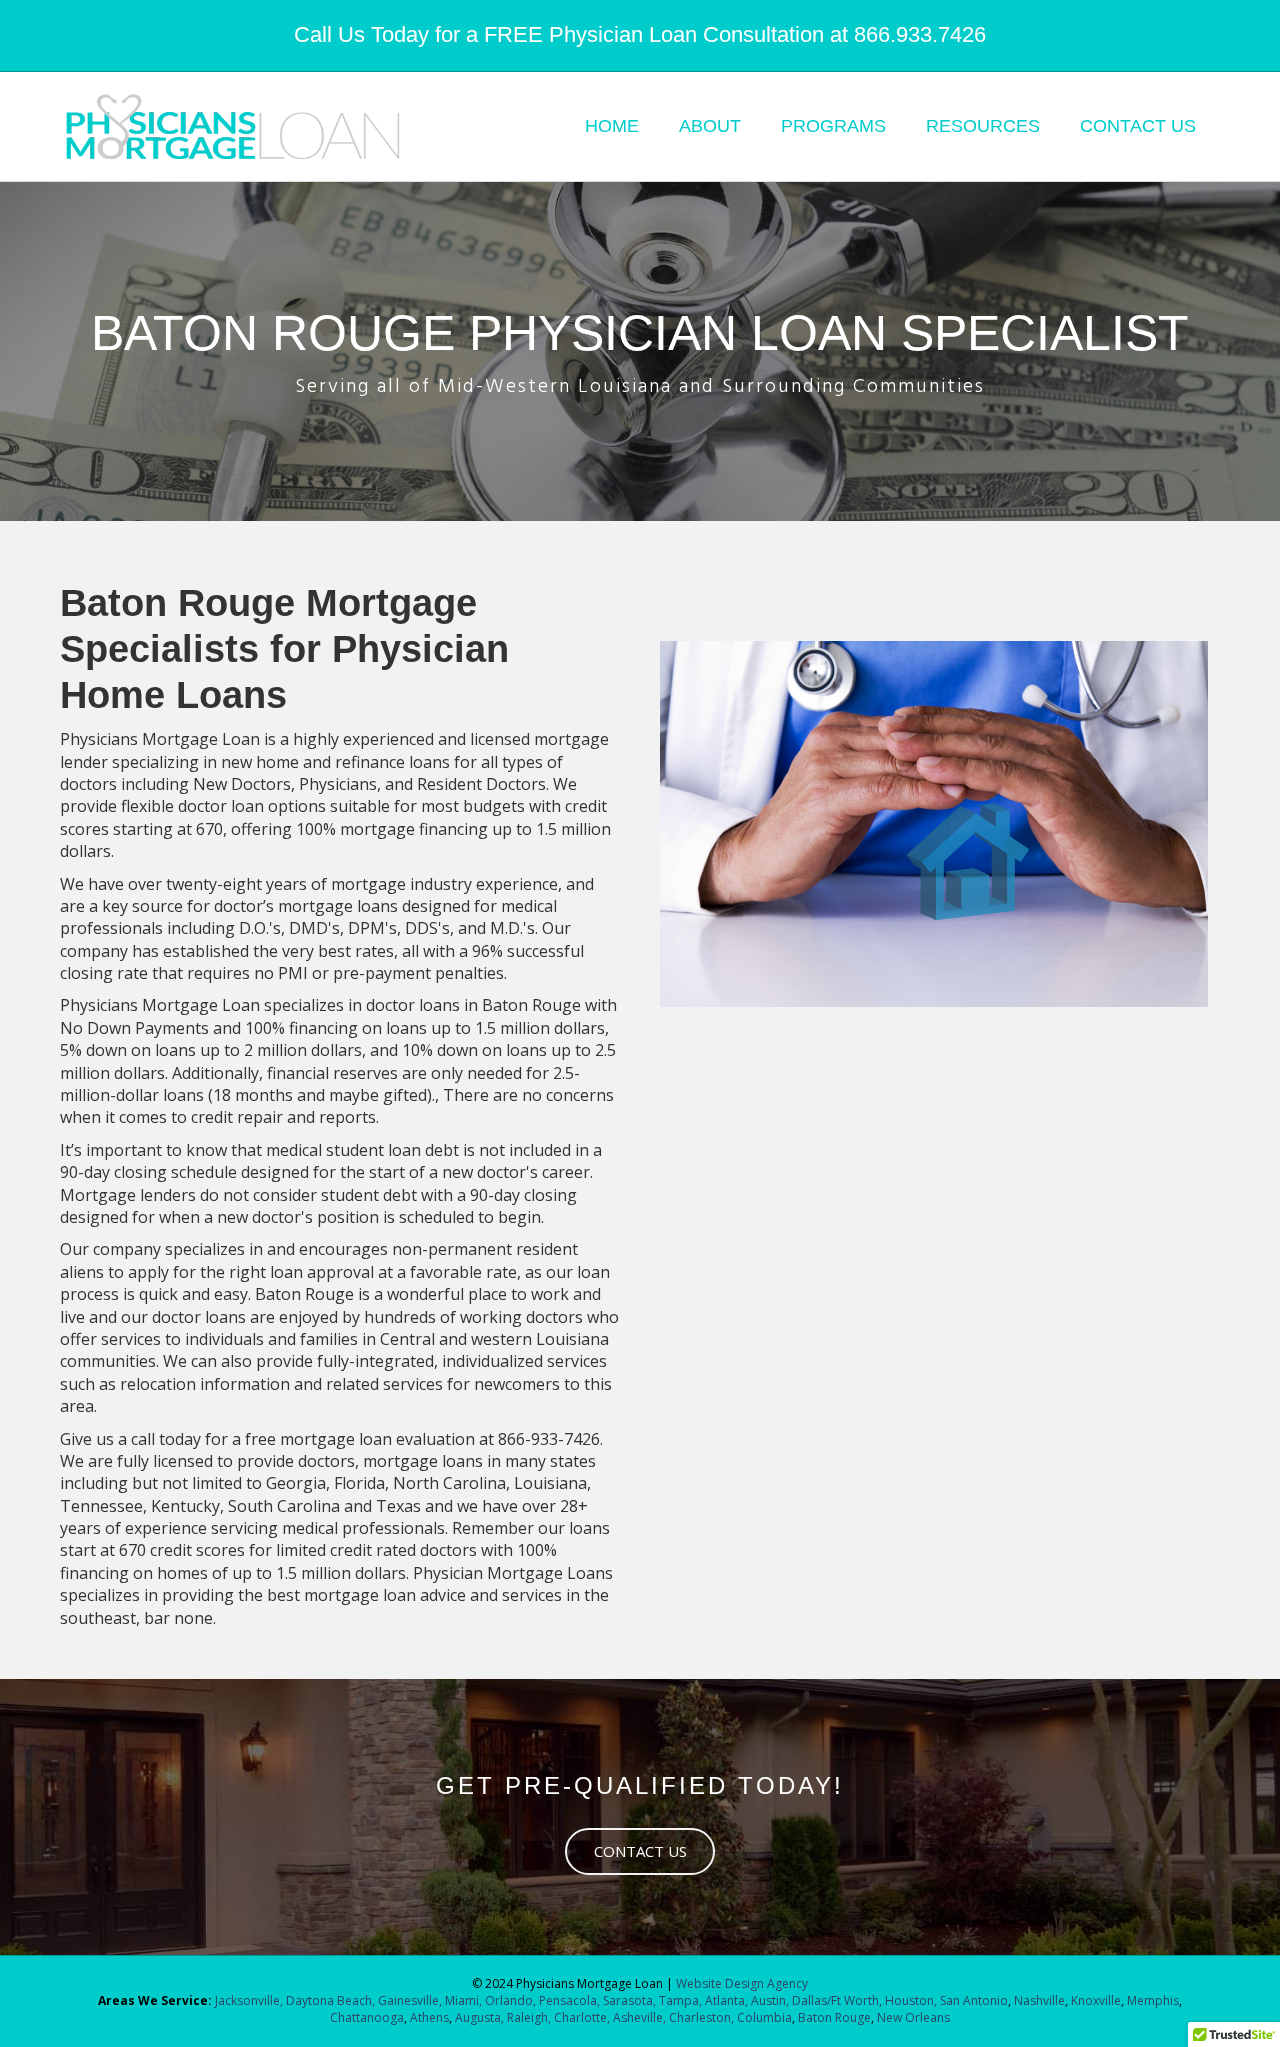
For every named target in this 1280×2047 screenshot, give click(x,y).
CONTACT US (1138, 126)
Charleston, (701, 2017)
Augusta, (479, 2017)
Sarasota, (631, 2000)
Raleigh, (529, 2017)
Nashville (1039, 2000)
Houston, (911, 2000)
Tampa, (680, 2000)
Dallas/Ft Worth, (838, 2000)
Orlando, (512, 2000)
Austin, (770, 2000)
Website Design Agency (742, 1983)
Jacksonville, (250, 2000)
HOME (612, 126)
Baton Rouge (834, 2017)
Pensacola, (569, 2000)
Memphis (1153, 2000)
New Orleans (913, 2017)
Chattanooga (367, 2017)
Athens (429, 2017)
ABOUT (710, 126)
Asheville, (638, 2017)
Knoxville (1096, 2000)
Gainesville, (411, 2000)
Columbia (764, 2017)
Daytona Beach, (330, 2000)
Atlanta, (728, 2000)
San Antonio (974, 2000)
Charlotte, (582, 2017)
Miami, (463, 2000)
